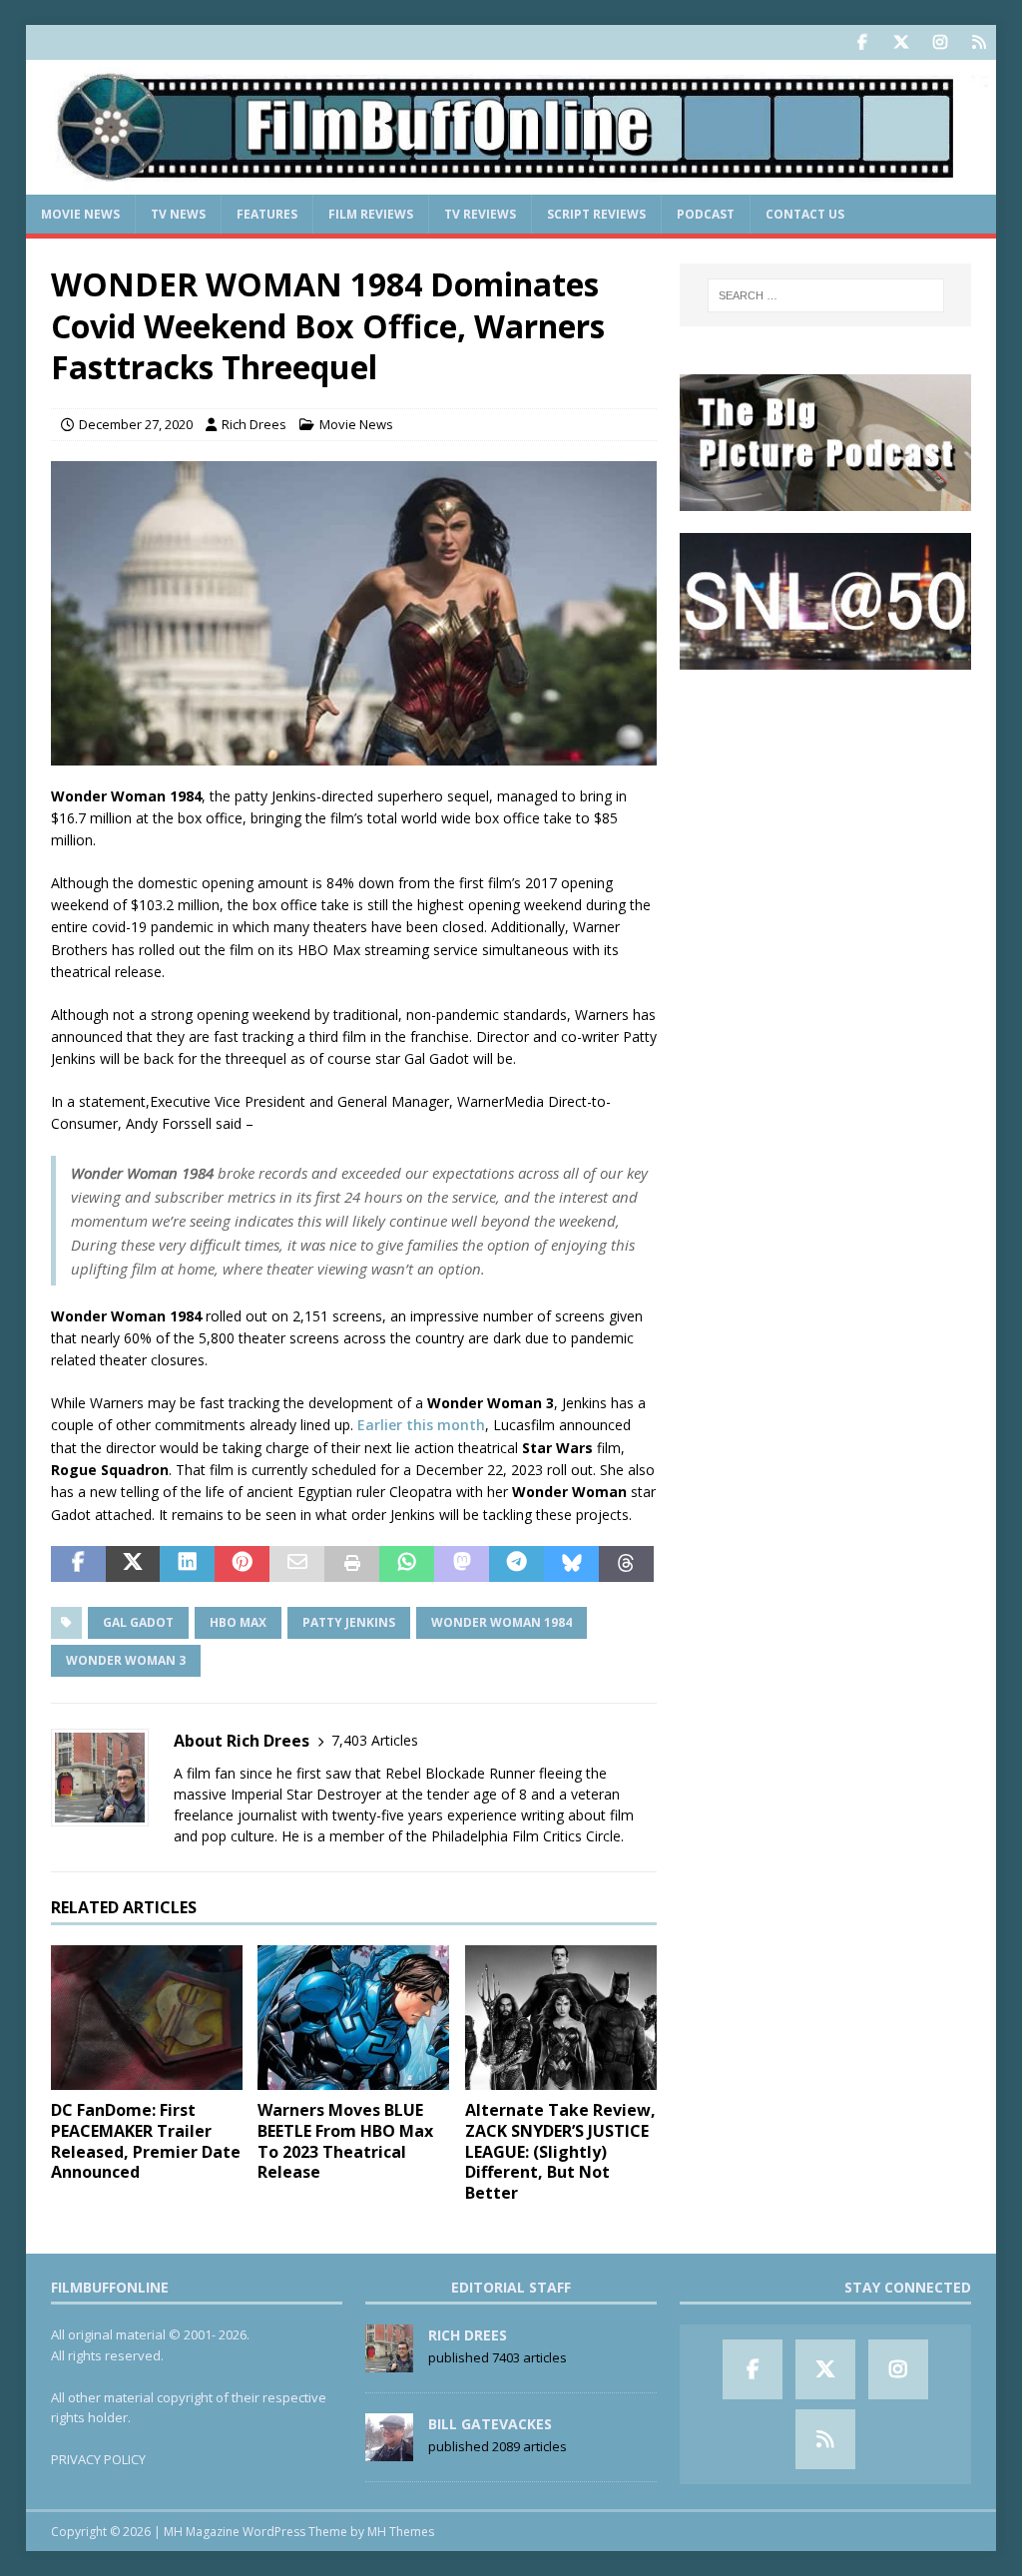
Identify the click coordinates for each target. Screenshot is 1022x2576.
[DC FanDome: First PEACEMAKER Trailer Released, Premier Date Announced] (147, 2018)
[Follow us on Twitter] (901, 42)
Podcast (706, 214)
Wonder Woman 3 (126, 1660)
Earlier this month (421, 1425)
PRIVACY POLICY (98, 2459)
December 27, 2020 (136, 424)
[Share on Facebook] (78, 1564)
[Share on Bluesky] (571, 1564)
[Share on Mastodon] (462, 1564)
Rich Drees (254, 424)
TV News (178, 214)
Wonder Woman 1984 (502, 1622)
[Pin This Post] (242, 1564)
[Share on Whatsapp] (407, 1564)
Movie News (80, 214)
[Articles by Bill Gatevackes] (389, 2450)
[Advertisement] (825, 817)
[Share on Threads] (626, 1564)
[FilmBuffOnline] (511, 183)
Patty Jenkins (349, 1622)
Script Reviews (596, 214)
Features (267, 214)
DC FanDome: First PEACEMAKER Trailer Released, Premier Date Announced (146, 2141)
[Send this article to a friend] (297, 1564)
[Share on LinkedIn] (187, 1564)
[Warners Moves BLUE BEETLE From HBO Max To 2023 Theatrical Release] (353, 2018)
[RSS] (979, 42)
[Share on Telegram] (516, 1564)
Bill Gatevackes (490, 2424)
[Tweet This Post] (133, 1564)
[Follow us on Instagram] (940, 42)
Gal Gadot (138, 1622)
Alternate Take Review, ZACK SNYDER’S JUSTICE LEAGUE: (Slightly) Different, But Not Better (560, 2151)
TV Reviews (480, 214)
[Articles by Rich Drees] (389, 2361)
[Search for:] (826, 295)
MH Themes (401, 2532)
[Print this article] (352, 1564)
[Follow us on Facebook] (862, 42)
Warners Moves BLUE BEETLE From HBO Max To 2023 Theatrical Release (345, 2141)
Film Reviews (371, 214)
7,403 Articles (375, 1740)
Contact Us (805, 214)
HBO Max (238, 1622)
